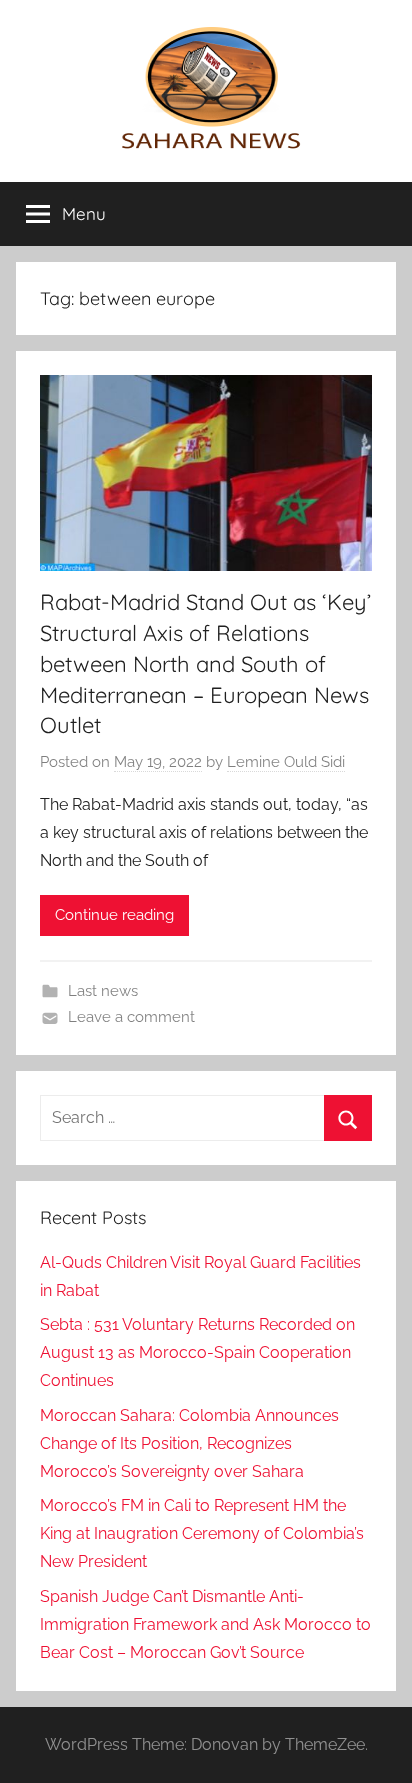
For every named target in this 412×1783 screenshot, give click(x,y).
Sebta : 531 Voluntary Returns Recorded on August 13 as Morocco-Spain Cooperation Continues (197, 1352)
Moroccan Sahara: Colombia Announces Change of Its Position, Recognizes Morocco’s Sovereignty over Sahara (189, 1443)
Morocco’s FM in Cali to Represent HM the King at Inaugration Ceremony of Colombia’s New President (202, 1533)
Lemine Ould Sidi (286, 762)
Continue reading (114, 915)
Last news (103, 991)
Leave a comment (131, 1017)
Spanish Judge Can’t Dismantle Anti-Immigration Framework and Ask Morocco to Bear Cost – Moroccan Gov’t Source (205, 1624)
